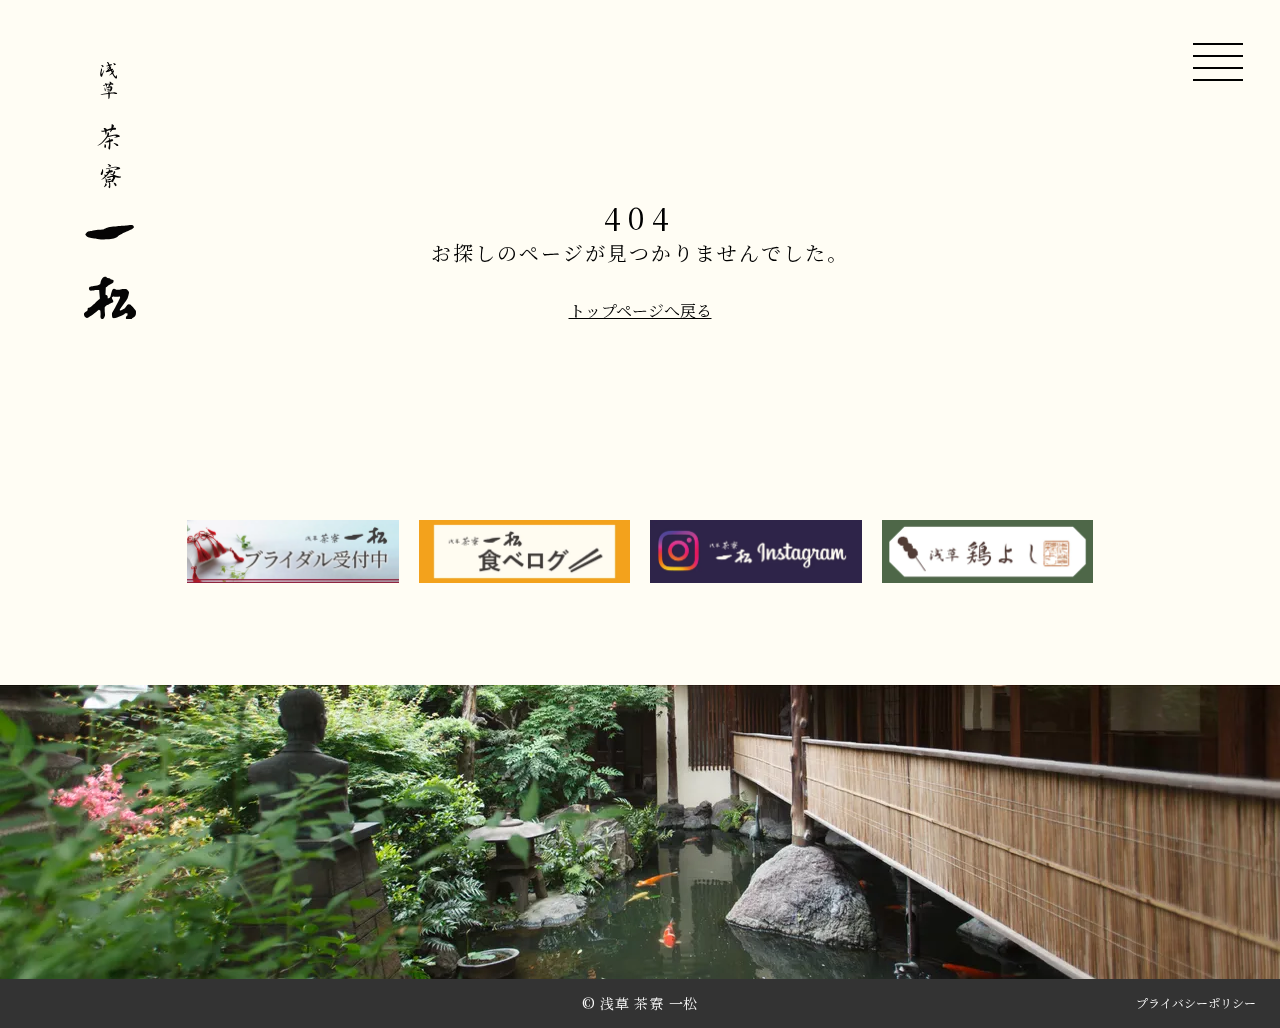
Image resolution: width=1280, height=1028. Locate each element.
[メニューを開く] (1218, 62)
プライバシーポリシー (1196, 1004)
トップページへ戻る (640, 311)
